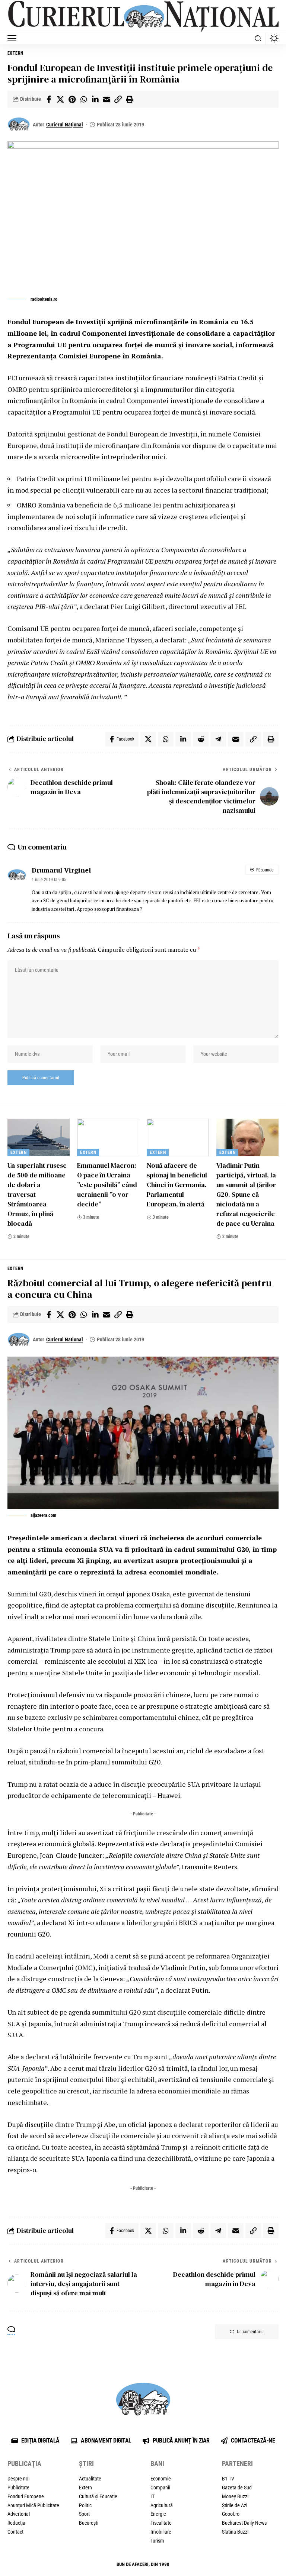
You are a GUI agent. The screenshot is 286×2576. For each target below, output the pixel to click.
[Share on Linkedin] (95, 99)
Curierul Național (65, 125)
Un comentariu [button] (250, 2332)
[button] (14, 38)
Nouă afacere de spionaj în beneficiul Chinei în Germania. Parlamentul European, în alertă (177, 1185)
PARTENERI (237, 2464)
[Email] (107, 99)
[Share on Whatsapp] (83, 99)
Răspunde (265, 870)
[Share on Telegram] (218, 739)
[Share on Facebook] (49, 99)
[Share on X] (60, 99)
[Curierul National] (143, 16)
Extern (15, 53)
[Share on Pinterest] (72, 99)
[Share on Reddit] (201, 739)
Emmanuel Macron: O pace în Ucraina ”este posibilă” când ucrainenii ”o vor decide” (107, 1185)
